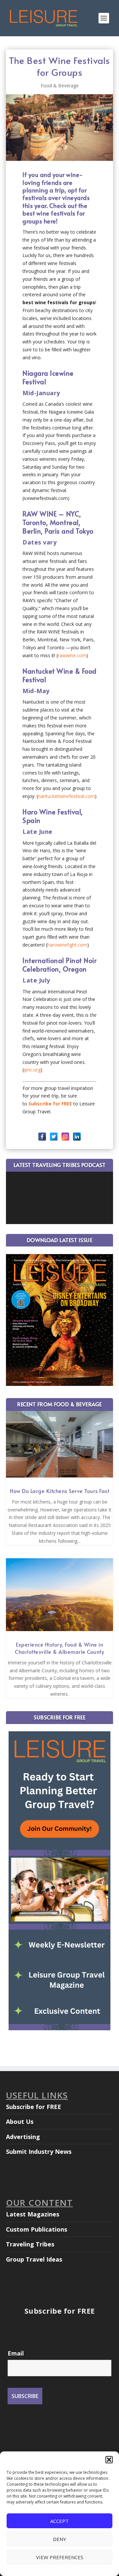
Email (16, 2353)
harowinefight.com (67, 945)
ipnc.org (32, 1070)
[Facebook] (42, 1137)
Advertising (23, 2137)
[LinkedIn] (77, 1137)
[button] (109, 2460)
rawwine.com (72, 655)
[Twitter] (54, 1137)
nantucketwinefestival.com (66, 796)
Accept (59, 2521)
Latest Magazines (33, 2214)
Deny (59, 2539)
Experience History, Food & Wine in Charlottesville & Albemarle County (59, 1648)
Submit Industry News (39, 2152)
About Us (20, 2122)
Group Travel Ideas (34, 2259)
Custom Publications (37, 2229)
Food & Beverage (60, 86)
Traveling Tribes (30, 2244)
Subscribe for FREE (34, 2107)
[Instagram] (65, 1137)
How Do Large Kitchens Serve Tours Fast (59, 1491)
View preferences (60, 2557)
